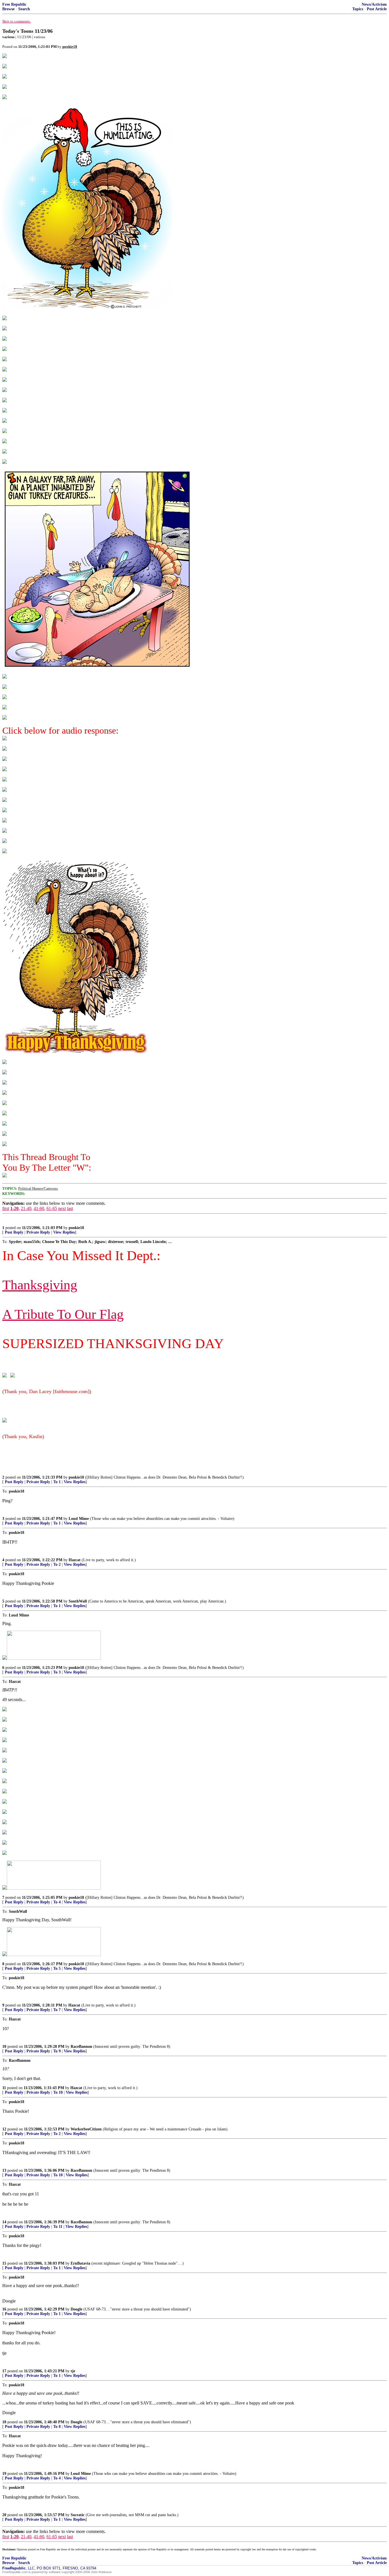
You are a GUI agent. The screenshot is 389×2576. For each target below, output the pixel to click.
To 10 (58, 2092)
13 (4, 2170)
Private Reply (38, 1232)
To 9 (57, 2051)
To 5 (57, 1968)
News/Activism (374, 4)
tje (73, 2371)
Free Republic (14, 4)
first (6, 1208)
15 (4, 2263)
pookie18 (76, 1228)
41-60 (39, 1208)
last (70, 1208)
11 (4, 2088)
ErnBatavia (80, 2263)
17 (4, 2371)
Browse (8, 9)
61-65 (52, 1208)
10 (4, 2047)
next (62, 1208)
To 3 (57, 1672)
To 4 (57, 1902)
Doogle (76, 2309)
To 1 (57, 1482)
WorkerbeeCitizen (86, 2129)
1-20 (14, 1208)
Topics (358, 9)
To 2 (57, 1564)
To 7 (57, 2010)
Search (24, 9)
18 (4, 2422)
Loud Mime (79, 1519)
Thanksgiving (40, 1285)
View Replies (64, 1232)
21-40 (26, 1208)
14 (4, 2222)
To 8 (57, 2427)
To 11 (58, 2227)
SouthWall (78, 1601)
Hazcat (75, 1560)
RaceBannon (81, 2047)
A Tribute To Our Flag (63, 1314)
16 (4, 2309)
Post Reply (14, 1232)
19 (4, 2474)
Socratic (78, 2515)
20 (4, 2515)
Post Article (377, 9)
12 (4, 2129)
